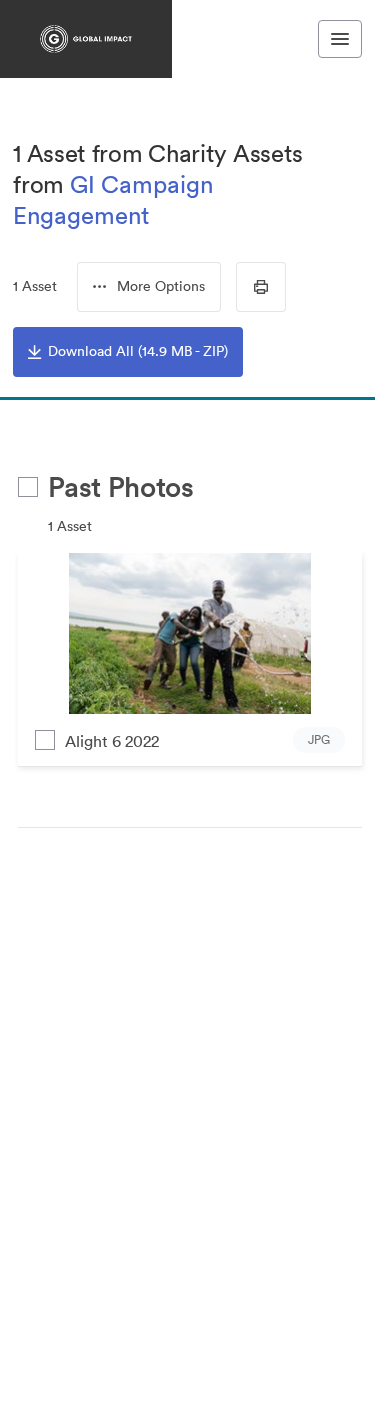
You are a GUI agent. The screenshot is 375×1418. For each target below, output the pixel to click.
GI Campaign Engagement (113, 199)
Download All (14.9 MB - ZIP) (138, 351)
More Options (161, 286)
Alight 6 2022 (112, 741)
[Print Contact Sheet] (261, 287)
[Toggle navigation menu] (340, 39)
